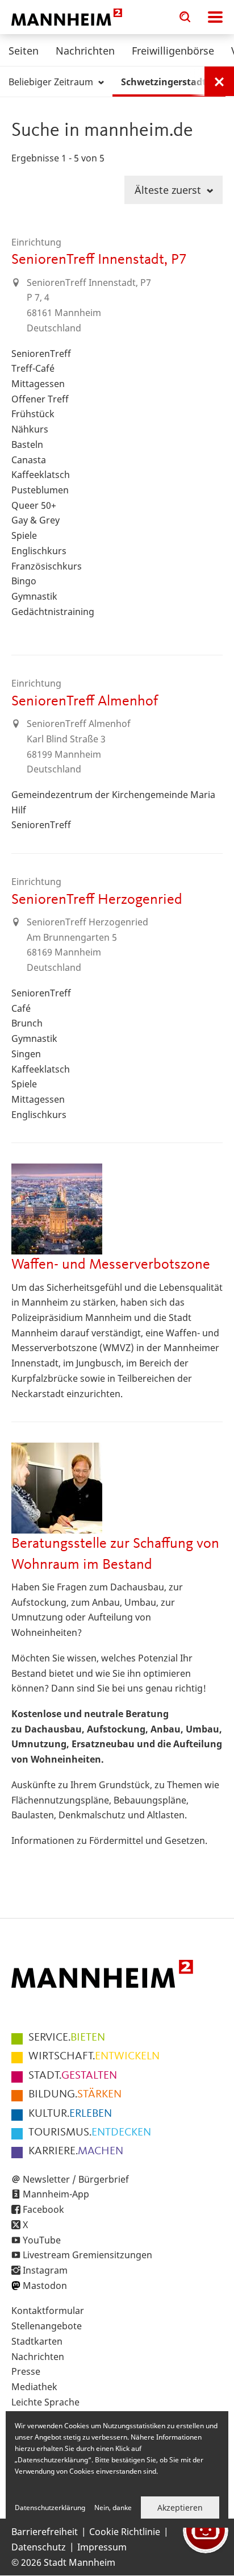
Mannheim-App (56, 2194)
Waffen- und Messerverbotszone (111, 1265)
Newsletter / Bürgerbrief (76, 2179)
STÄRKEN (75, 2095)
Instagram (45, 2270)
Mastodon (45, 2286)
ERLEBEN (70, 2114)
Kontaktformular (48, 2311)
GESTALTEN (73, 2076)
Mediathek (34, 2387)
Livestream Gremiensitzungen (87, 2255)
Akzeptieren (180, 2508)
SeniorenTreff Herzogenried (97, 900)
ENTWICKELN (94, 2056)
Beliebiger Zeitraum (52, 82)
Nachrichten (85, 51)
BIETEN (67, 2038)
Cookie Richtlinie (125, 2532)
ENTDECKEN (90, 2133)
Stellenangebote (47, 2326)
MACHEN (76, 2151)
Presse (26, 2371)
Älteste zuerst (169, 190)
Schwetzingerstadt (165, 82)
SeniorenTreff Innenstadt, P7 (99, 260)
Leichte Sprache (45, 2402)
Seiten (24, 51)
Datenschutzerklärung (50, 2508)
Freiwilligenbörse (173, 51)
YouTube (42, 2240)
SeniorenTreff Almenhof (85, 701)
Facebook (43, 2209)
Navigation (215, 17)
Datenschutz (39, 2547)
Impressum (102, 2547)
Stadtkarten (37, 2341)
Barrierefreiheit (45, 2532)
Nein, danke (113, 2508)
